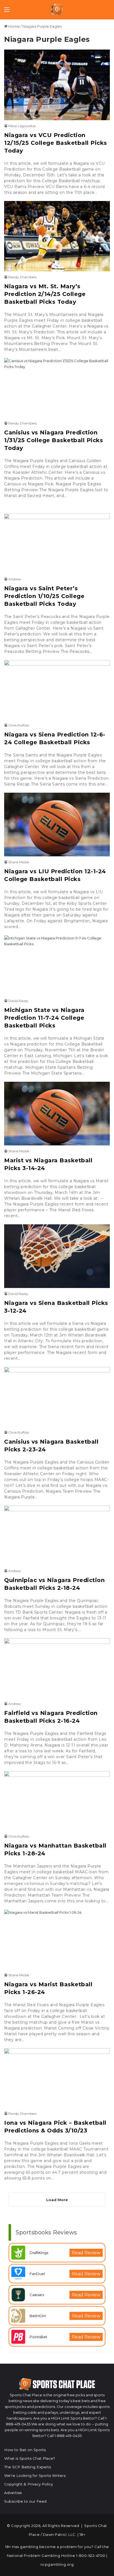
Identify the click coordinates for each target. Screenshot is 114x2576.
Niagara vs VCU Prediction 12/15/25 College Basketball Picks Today (56, 143)
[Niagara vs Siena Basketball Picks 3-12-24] (57, 1256)
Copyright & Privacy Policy (28, 2484)
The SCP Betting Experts (28, 2467)
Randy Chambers (22, 277)
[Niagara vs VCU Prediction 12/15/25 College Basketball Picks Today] (57, 85)
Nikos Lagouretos (22, 126)
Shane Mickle (19, 862)
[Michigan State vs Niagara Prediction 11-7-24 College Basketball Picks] (57, 965)
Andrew (15, 579)
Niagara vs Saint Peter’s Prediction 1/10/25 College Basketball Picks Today (44, 596)
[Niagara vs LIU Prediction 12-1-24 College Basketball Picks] (57, 825)
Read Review (86, 2253)
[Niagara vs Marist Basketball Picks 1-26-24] (57, 1939)
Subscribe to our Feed (25, 2501)
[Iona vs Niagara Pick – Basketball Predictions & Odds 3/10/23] (57, 2078)
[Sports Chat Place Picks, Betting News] (57, 10)
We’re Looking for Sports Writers (35, 2475)
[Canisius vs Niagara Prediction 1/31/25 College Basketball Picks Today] (57, 388)
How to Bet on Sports (25, 2450)
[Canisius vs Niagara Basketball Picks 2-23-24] (57, 1397)
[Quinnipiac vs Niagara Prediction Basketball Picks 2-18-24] (57, 1535)
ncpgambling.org (57, 2564)
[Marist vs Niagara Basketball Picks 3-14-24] (57, 1114)
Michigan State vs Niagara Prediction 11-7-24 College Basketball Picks (44, 1018)
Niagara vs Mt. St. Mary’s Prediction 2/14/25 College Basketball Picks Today (45, 294)
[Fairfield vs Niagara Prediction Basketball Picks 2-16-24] (57, 1668)
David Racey (18, 1001)
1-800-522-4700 (91, 2556)
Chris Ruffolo (19, 725)
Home (14, 26)
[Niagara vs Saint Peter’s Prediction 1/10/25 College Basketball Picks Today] (57, 543)
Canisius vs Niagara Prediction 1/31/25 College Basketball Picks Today (54, 440)
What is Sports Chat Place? (30, 2458)
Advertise (13, 2493)
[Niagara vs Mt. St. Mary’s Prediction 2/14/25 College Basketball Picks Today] (57, 236)
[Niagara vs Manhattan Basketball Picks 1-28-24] (57, 1801)
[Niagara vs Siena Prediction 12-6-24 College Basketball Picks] (57, 690)
